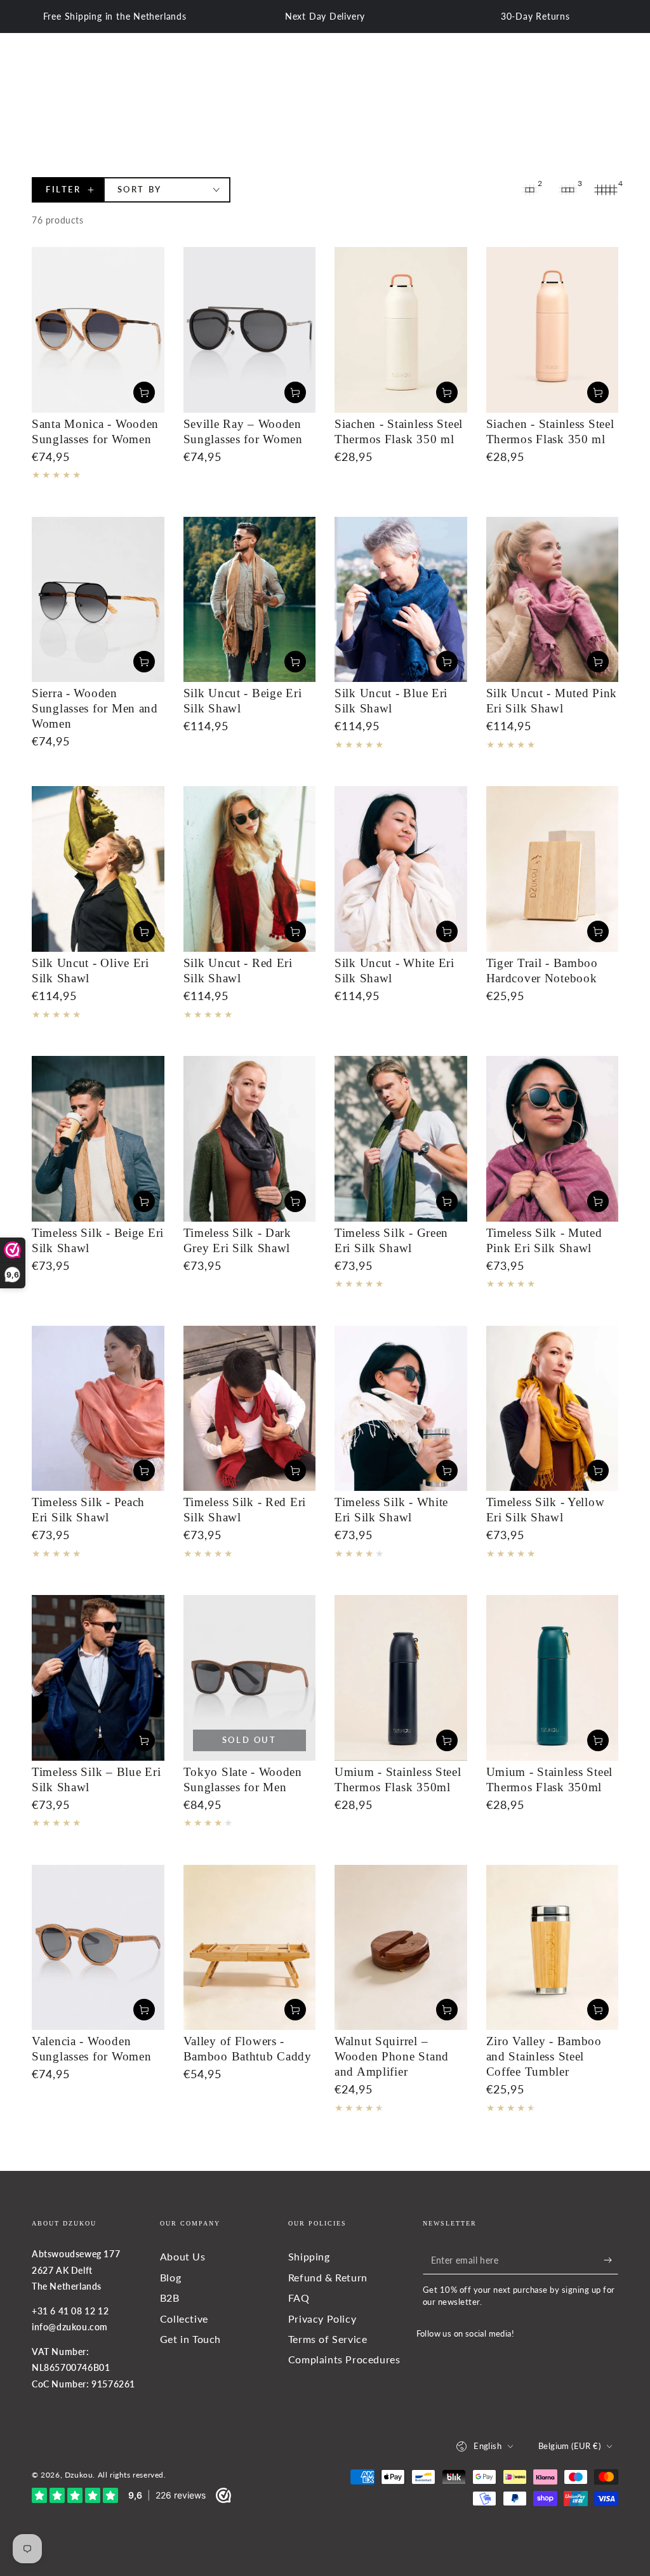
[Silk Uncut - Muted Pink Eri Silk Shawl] (553, 600)
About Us (183, 2256)
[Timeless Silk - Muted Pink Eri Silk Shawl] (553, 1139)
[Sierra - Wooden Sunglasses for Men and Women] (98, 600)
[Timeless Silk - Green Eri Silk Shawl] (401, 1139)
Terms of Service (328, 2339)
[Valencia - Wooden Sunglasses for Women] (98, 1948)
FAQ (299, 2298)
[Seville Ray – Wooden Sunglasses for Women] (250, 330)
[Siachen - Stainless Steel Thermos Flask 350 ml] (401, 330)
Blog (170, 2277)
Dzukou (79, 2475)
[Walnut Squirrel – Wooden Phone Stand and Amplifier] (401, 1948)
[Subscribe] (611, 2260)
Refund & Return (328, 2277)
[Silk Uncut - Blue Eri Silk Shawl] (401, 600)
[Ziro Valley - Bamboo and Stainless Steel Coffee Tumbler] (553, 1948)
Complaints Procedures (344, 2359)
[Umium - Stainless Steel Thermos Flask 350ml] (401, 1678)
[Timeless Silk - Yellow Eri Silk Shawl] (553, 1409)
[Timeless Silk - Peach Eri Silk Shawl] (98, 1409)
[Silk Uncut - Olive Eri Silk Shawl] (98, 869)
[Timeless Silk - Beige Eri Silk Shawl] (98, 1139)
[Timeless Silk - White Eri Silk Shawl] (401, 1409)
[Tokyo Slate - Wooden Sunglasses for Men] (250, 1678)
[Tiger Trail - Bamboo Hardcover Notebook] (553, 869)
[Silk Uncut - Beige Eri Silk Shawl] (250, 600)
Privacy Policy (322, 2319)
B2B (170, 2298)
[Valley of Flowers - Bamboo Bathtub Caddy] (250, 1948)
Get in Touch (190, 2339)
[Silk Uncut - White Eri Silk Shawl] (401, 869)
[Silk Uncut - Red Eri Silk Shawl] (250, 869)
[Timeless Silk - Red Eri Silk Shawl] (250, 1409)
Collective (184, 2319)
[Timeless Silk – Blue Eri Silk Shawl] (98, 1678)
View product (144, 392)
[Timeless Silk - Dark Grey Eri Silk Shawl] (250, 1139)
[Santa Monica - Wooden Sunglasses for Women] (98, 330)
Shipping (309, 2256)
